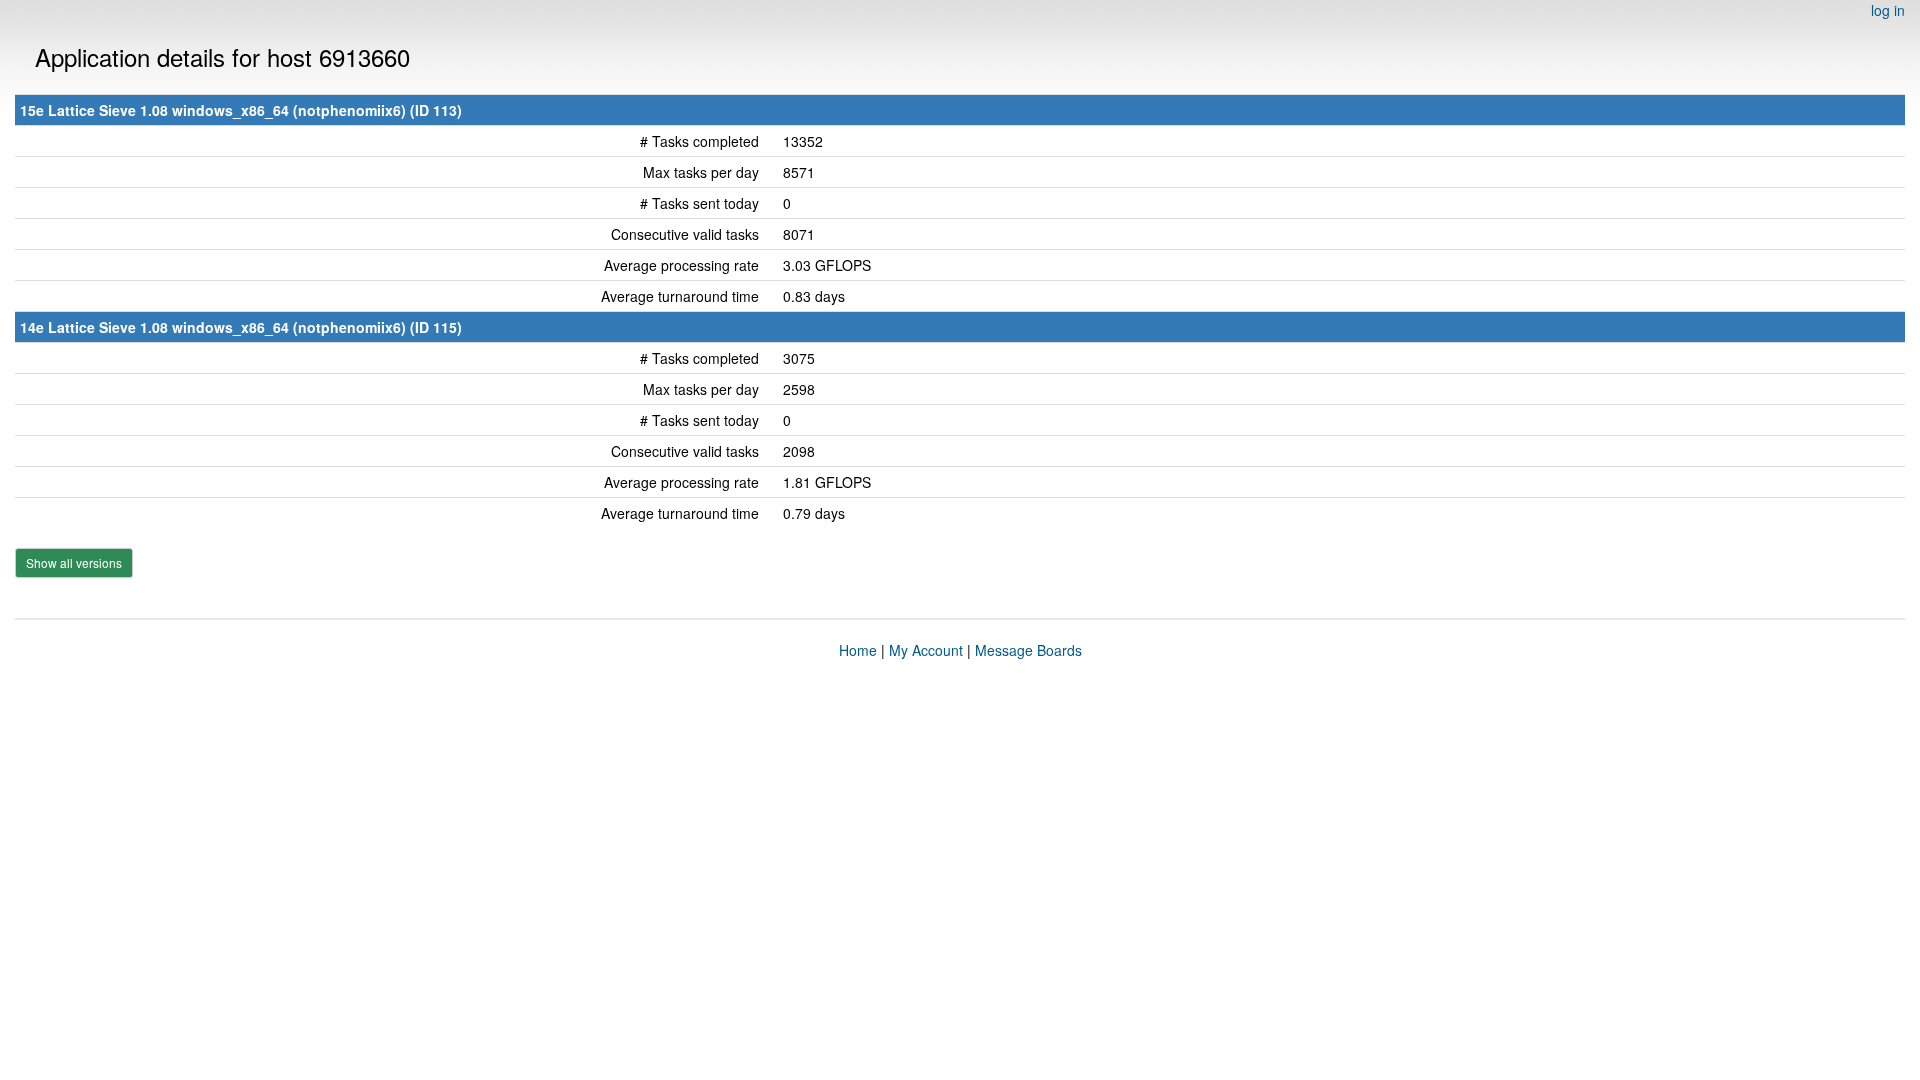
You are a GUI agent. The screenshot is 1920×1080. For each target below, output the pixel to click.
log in (1888, 10)
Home (858, 650)
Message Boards (1028, 650)
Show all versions (74, 562)
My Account (926, 650)
